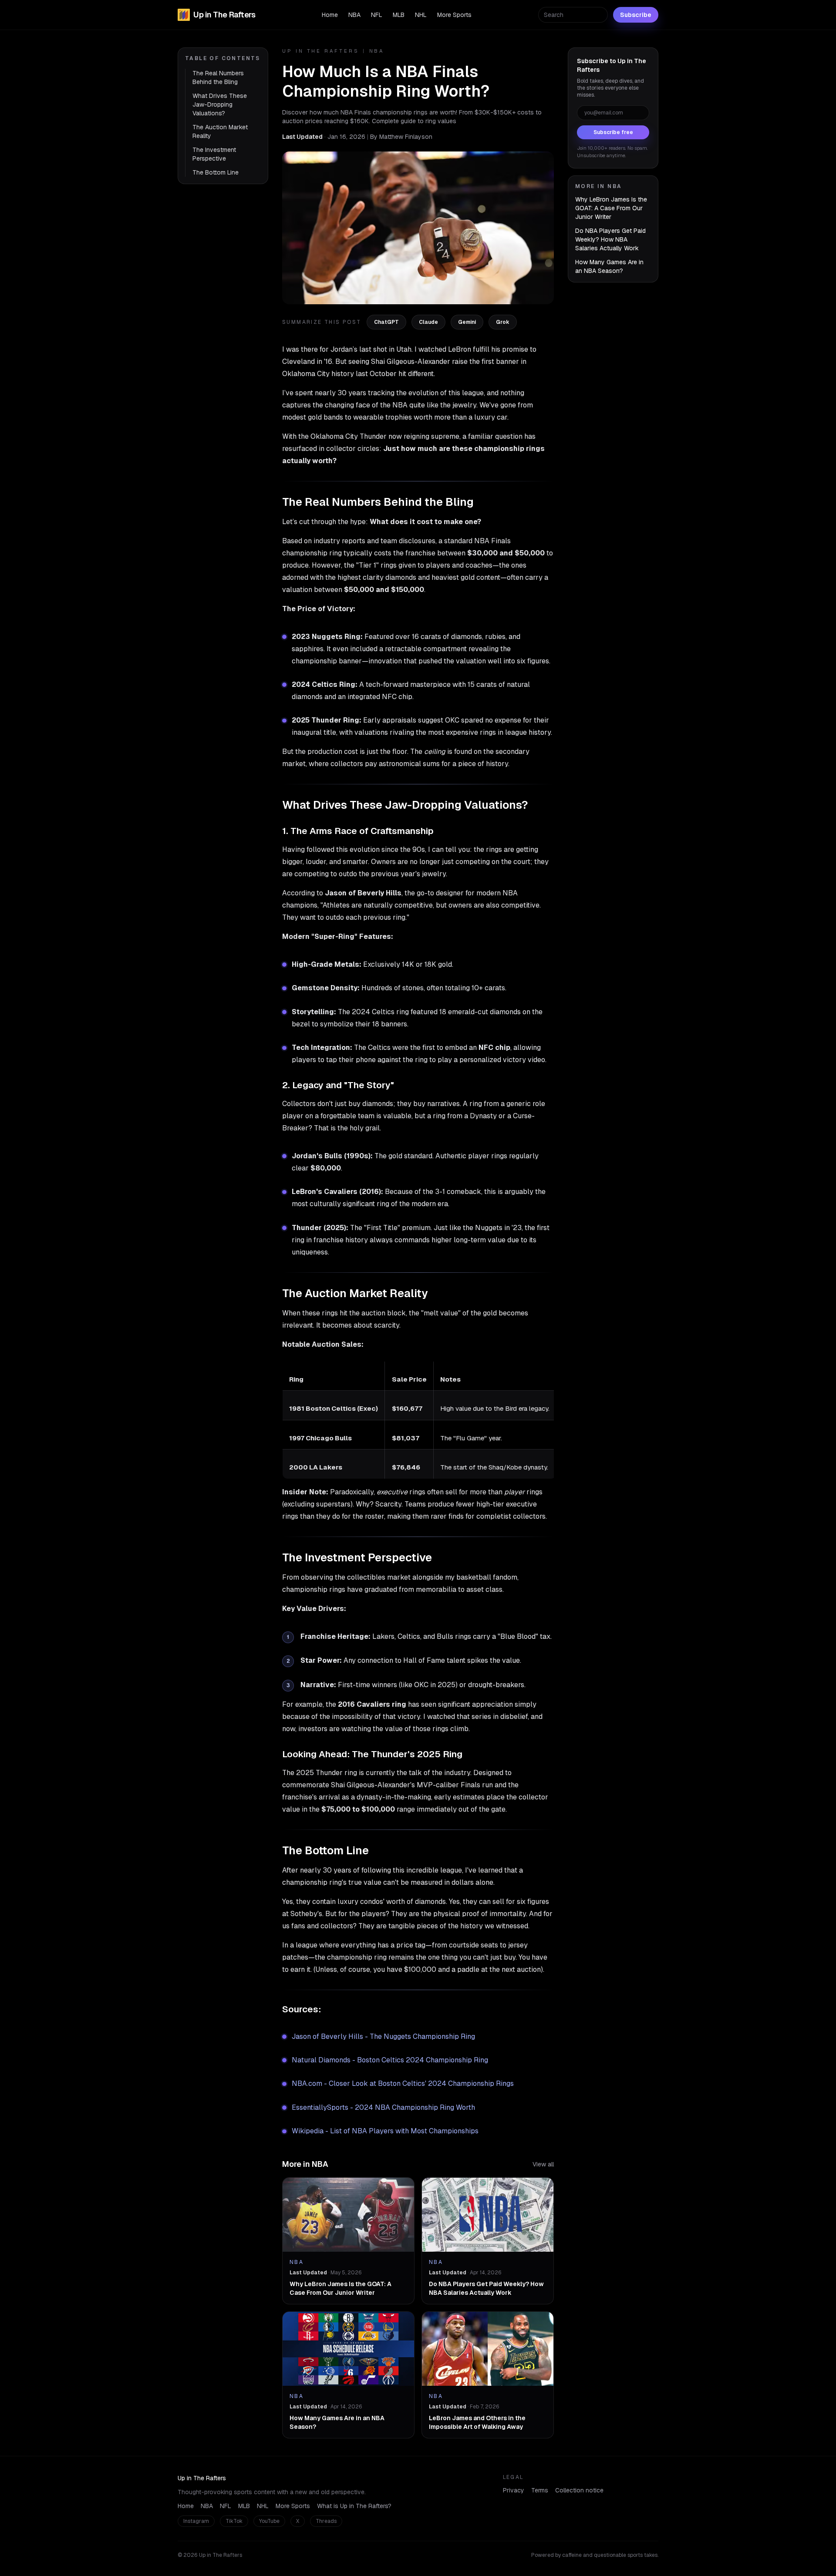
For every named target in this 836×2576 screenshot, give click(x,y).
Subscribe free (613, 132)
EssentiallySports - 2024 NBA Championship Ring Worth (383, 2107)
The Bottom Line (216, 172)
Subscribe (636, 15)
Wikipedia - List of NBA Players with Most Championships (385, 2131)
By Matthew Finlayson (401, 137)
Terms (540, 2490)
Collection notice (579, 2490)
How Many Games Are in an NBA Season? (609, 266)
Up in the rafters (321, 51)
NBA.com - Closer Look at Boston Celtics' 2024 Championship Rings (403, 2083)
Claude (428, 322)
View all (543, 2164)
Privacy (514, 2490)
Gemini (467, 322)
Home (330, 15)
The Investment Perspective (214, 154)
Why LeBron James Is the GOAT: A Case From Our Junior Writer (611, 208)
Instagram (196, 2521)
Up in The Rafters (224, 15)
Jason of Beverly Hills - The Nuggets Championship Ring (383, 2036)
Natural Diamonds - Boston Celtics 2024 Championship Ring (390, 2060)
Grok (503, 322)
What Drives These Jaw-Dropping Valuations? (220, 104)
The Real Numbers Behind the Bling (218, 77)
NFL (377, 15)
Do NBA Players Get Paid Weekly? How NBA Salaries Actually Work (610, 239)
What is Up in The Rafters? (354, 2506)
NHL (421, 15)
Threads (326, 2521)
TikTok (234, 2521)
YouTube (269, 2521)
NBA (354, 15)
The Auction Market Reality (220, 131)
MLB (399, 15)
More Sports (454, 15)
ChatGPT (386, 322)
